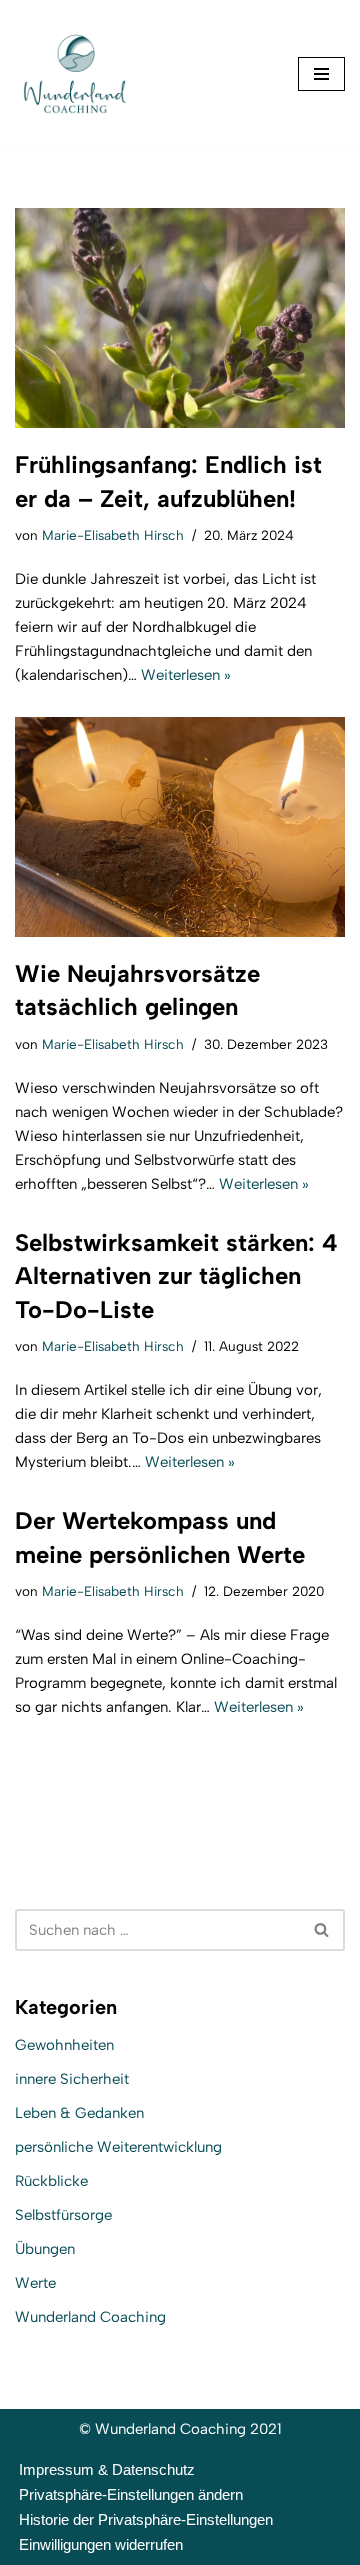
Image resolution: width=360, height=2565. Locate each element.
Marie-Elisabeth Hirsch (113, 535)
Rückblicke (51, 2181)
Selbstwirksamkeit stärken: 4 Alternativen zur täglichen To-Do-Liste (176, 1276)
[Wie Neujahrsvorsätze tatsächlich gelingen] (180, 827)
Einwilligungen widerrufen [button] (101, 2544)
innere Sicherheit (72, 2079)
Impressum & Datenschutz (107, 2469)
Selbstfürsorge (63, 2215)
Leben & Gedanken (79, 2113)
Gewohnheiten (64, 2045)
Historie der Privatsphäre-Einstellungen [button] (146, 2519)
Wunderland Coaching (90, 2317)
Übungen (45, 2249)
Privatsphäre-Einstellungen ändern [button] (131, 2494)
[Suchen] (322, 1930)
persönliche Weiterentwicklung (118, 2147)
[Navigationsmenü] (321, 74)
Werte (35, 2283)
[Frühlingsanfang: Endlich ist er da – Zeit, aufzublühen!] (180, 318)
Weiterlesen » (186, 675)
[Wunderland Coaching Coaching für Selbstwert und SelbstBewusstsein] (75, 74)
